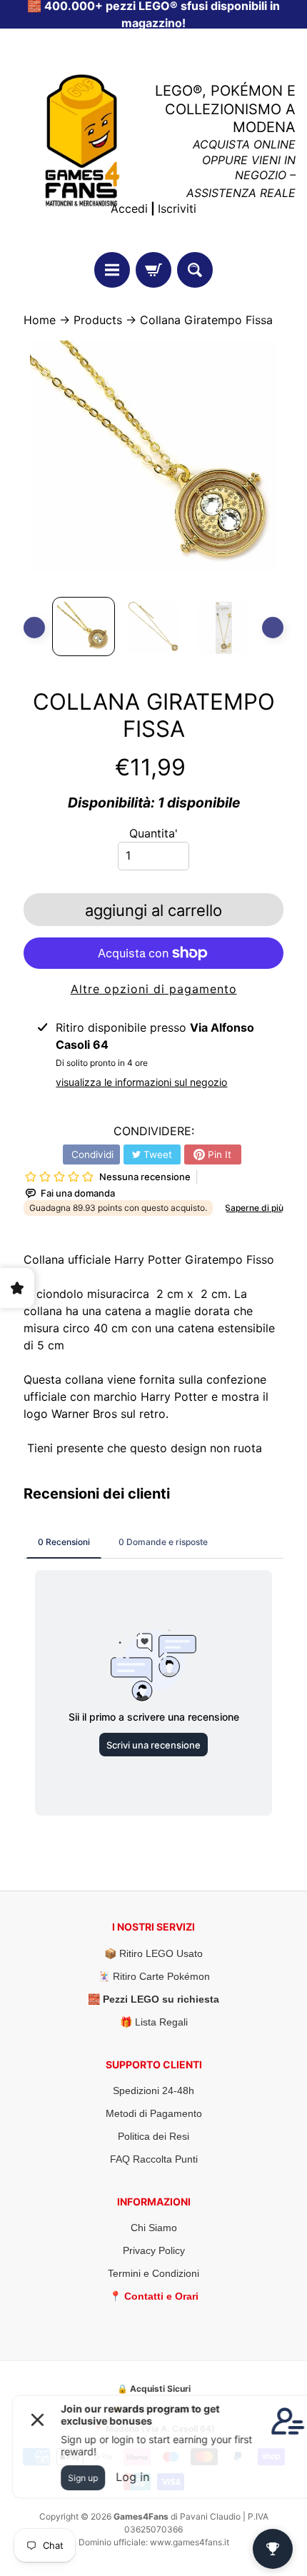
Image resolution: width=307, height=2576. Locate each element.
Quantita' (153, 833)
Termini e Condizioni (153, 2273)
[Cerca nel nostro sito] (195, 270)
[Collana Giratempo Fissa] (84, 627)
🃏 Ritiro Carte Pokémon (154, 1976)
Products (98, 320)
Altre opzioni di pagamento (154, 989)
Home (40, 320)
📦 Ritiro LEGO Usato (153, 1953)
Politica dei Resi (153, 2136)
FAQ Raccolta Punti (154, 2159)
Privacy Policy (154, 2250)
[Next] (273, 628)
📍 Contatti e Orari (154, 2296)
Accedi (129, 208)
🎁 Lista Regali (154, 2022)
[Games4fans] (82, 140)
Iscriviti (177, 208)
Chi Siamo (154, 2228)
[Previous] (34, 628)
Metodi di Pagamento (154, 2113)
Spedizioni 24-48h (153, 2091)
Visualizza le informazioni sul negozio (141, 1082)
